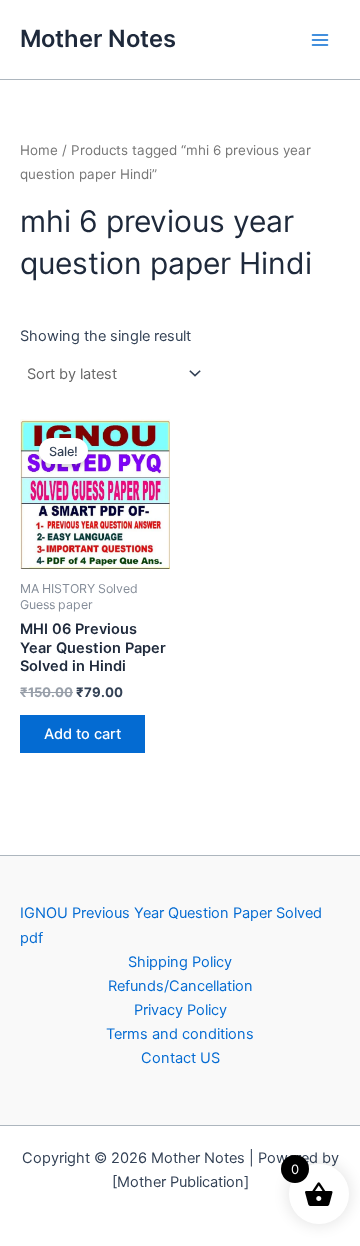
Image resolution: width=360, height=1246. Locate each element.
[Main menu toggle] (320, 39)
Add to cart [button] (82, 734)
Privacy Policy (180, 1010)
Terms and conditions (180, 1034)
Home (39, 150)
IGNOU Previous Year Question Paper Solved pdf (171, 925)
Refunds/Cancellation (180, 986)
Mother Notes (98, 38)
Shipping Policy (180, 962)
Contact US (180, 1058)
